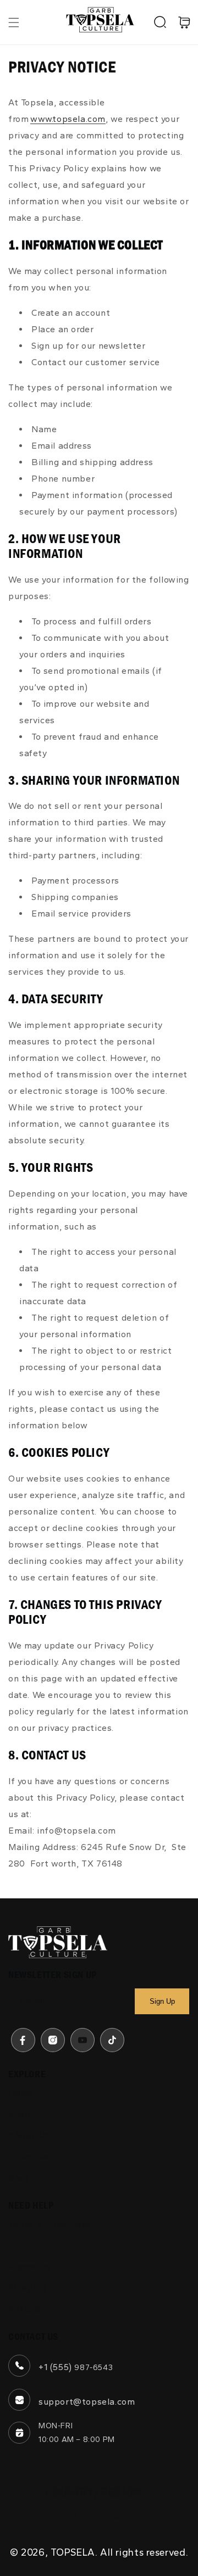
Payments (30, 2267)
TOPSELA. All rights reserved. (119, 2552)
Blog (18, 2178)
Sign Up (162, 2001)
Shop (19, 2114)
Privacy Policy (38, 2245)
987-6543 (94, 2368)
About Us (29, 2135)
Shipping (27, 2287)
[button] (14, 23)
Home (21, 2092)
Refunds (26, 2309)
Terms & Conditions (50, 2224)
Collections (32, 2156)
